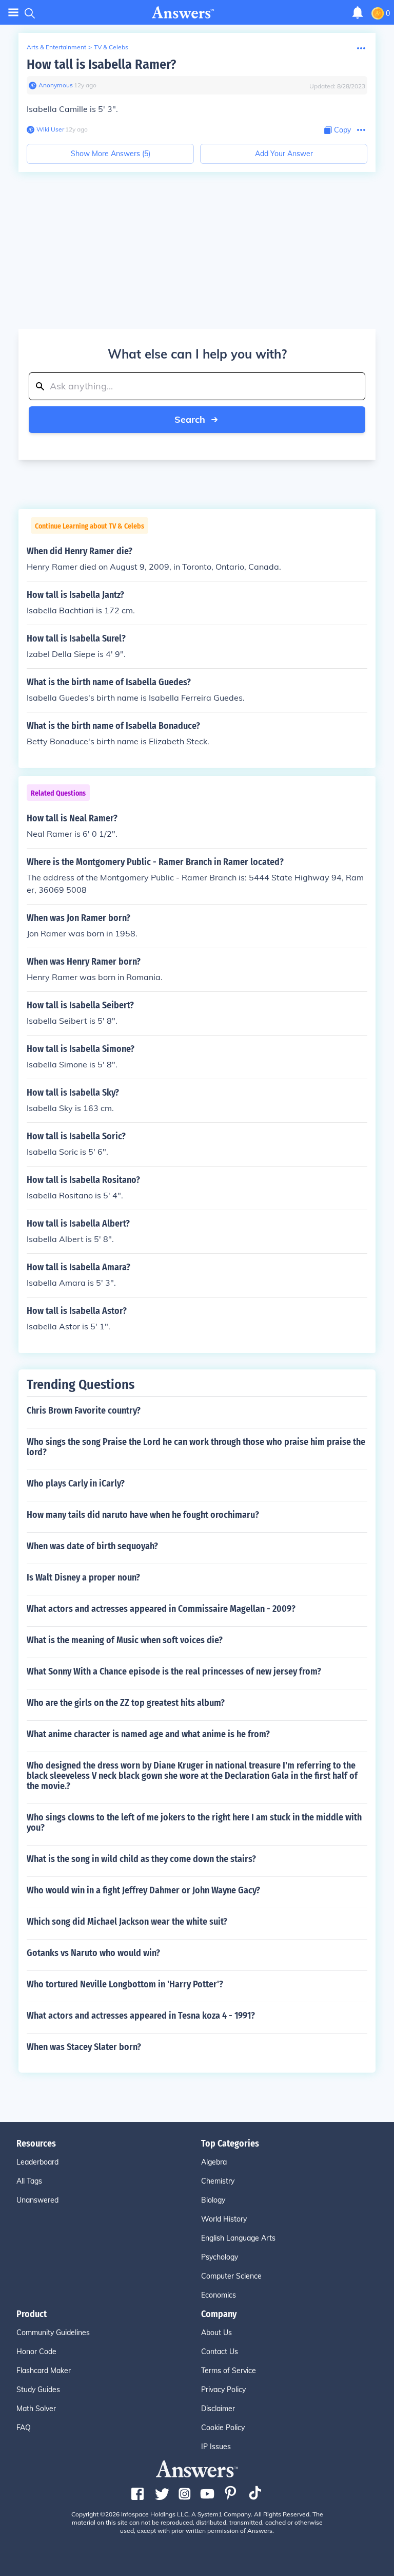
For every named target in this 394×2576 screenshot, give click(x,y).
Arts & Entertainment (56, 47)
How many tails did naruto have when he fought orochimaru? (143, 1515)
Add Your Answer (284, 154)
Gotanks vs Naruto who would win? (93, 1953)
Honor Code (36, 2352)
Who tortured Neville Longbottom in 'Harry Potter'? (125, 1984)
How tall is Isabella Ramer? (101, 64)
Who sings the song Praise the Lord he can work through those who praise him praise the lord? (196, 1447)
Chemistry (218, 2181)
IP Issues (216, 2447)
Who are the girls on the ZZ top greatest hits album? (126, 1703)
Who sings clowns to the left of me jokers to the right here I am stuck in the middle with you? (194, 1822)
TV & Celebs (111, 47)
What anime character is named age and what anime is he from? (148, 1734)
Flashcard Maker (44, 2371)
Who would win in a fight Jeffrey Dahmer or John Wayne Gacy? (143, 1890)
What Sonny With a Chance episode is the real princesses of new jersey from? (174, 1671)
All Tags (29, 2181)
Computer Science (231, 2276)
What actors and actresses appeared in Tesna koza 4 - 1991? (141, 2016)
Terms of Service (229, 2371)
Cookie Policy (223, 2428)
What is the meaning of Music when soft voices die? (125, 1640)
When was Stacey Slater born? (84, 2047)
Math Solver (36, 2409)
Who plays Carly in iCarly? (76, 1483)
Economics (219, 2295)
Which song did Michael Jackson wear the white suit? (127, 1922)
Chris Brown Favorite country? (84, 1411)
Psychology (220, 2257)
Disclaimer (218, 2409)
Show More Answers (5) (111, 154)
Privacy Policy (223, 2390)
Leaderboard (37, 2162)
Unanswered (37, 2200)
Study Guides (38, 2390)
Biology (213, 2200)
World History (224, 2219)
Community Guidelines (53, 2333)
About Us (216, 2333)
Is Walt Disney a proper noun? (83, 1577)
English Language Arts (238, 2238)
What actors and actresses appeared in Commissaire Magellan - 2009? (161, 1609)
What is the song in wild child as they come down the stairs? (141, 1859)
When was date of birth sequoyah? (92, 1546)
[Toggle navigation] (13, 13)
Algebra (214, 2162)
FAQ (24, 2428)
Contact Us (220, 2352)
